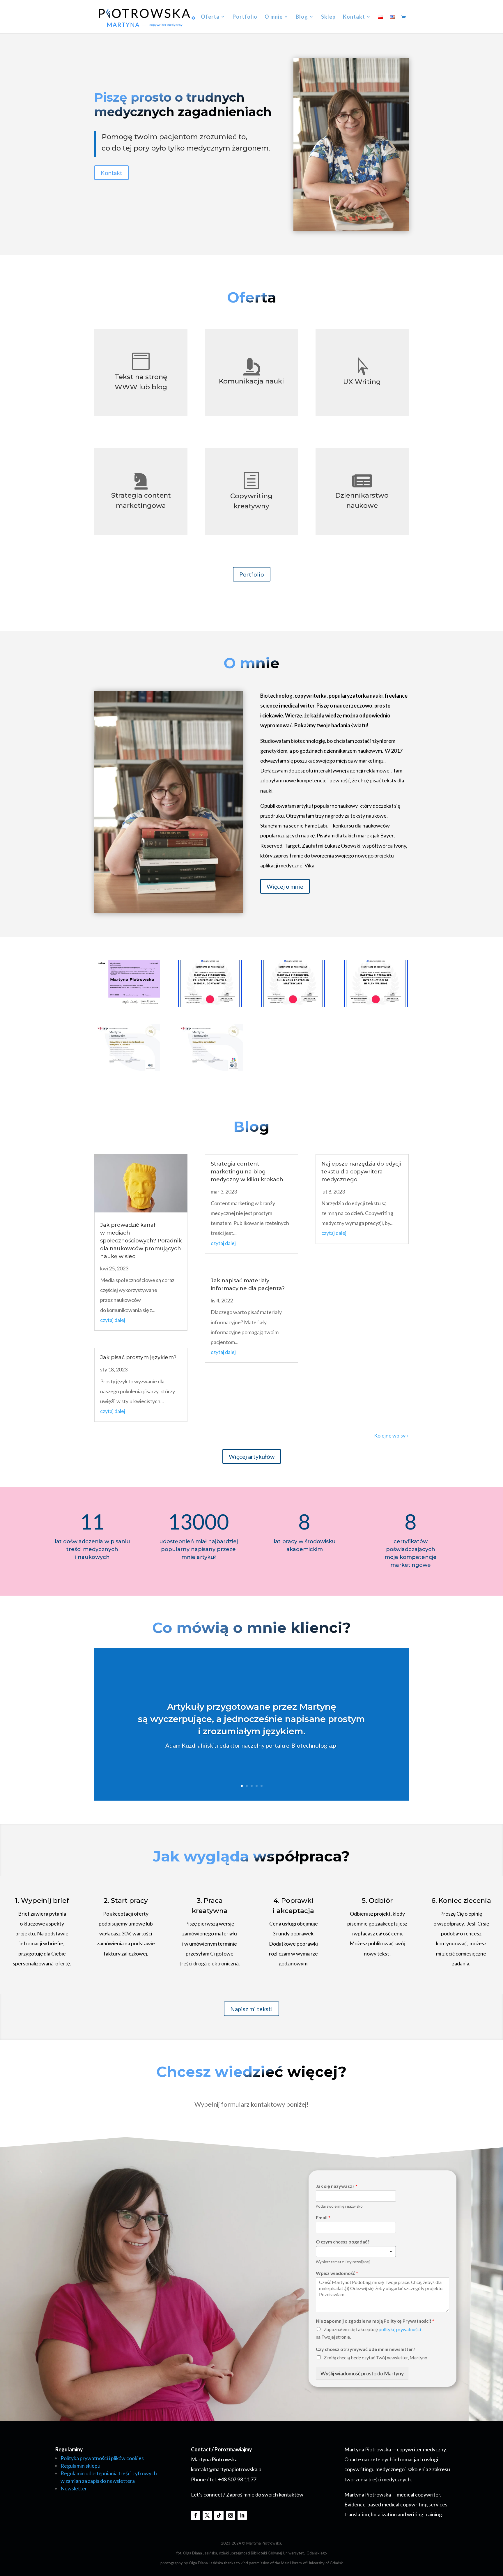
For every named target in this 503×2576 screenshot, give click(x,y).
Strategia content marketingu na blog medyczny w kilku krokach (247, 1172)
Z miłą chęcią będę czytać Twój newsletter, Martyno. (376, 2357)
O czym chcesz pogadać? (343, 2242)
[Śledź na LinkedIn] (242, 2515)
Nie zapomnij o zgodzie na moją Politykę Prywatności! (375, 2321)
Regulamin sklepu (80, 2466)
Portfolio (245, 17)
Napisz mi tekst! (251, 2009)
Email (323, 2217)
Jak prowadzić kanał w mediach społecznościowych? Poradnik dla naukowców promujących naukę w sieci (141, 1241)
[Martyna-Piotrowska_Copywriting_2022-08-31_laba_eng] (127, 1004)
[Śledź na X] (207, 2515)
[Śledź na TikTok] (219, 2515)
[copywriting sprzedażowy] (210, 1069)
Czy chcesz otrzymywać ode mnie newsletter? (366, 2349)
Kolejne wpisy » (391, 1435)
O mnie (274, 17)
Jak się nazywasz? (337, 2186)
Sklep (328, 17)
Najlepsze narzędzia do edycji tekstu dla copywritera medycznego (361, 1172)
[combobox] (356, 2252)
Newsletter (74, 2488)
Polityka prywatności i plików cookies (102, 2458)
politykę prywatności (400, 2329)
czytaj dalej (113, 1320)
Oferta (210, 17)
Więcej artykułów (252, 1456)
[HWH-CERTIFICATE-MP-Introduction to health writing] (376, 1005)
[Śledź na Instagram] (231, 2515)
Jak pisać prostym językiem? (138, 1357)
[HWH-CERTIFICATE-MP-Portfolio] (293, 1005)
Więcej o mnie (285, 886)
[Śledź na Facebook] (196, 2515)
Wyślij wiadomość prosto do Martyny (362, 2373)
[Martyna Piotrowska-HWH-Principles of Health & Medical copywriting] (210, 1005)
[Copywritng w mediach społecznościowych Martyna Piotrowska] (127, 1069)
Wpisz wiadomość (337, 2273)
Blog (302, 17)
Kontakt (354, 17)
